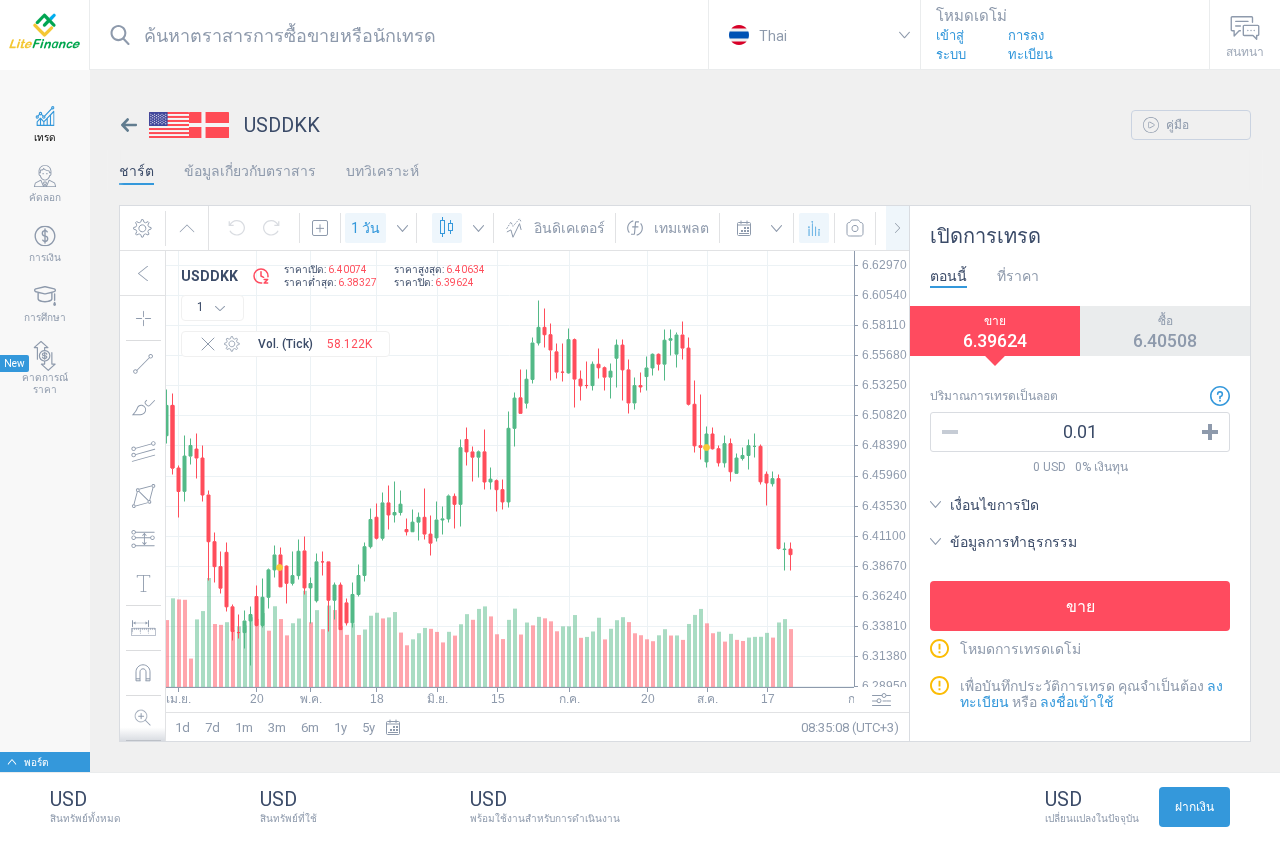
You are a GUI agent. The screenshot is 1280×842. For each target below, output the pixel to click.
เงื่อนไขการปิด (994, 505)
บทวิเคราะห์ (382, 171)
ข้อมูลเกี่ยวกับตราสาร (250, 171)
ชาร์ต (136, 171)
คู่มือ (1176, 125)
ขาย (1080, 606)
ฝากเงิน (1194, 807)
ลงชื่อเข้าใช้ (1077, 702)
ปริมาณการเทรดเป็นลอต (994, 396)
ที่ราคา (1018, 276)
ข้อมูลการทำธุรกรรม (1013, 542)
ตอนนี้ (948, 276)
